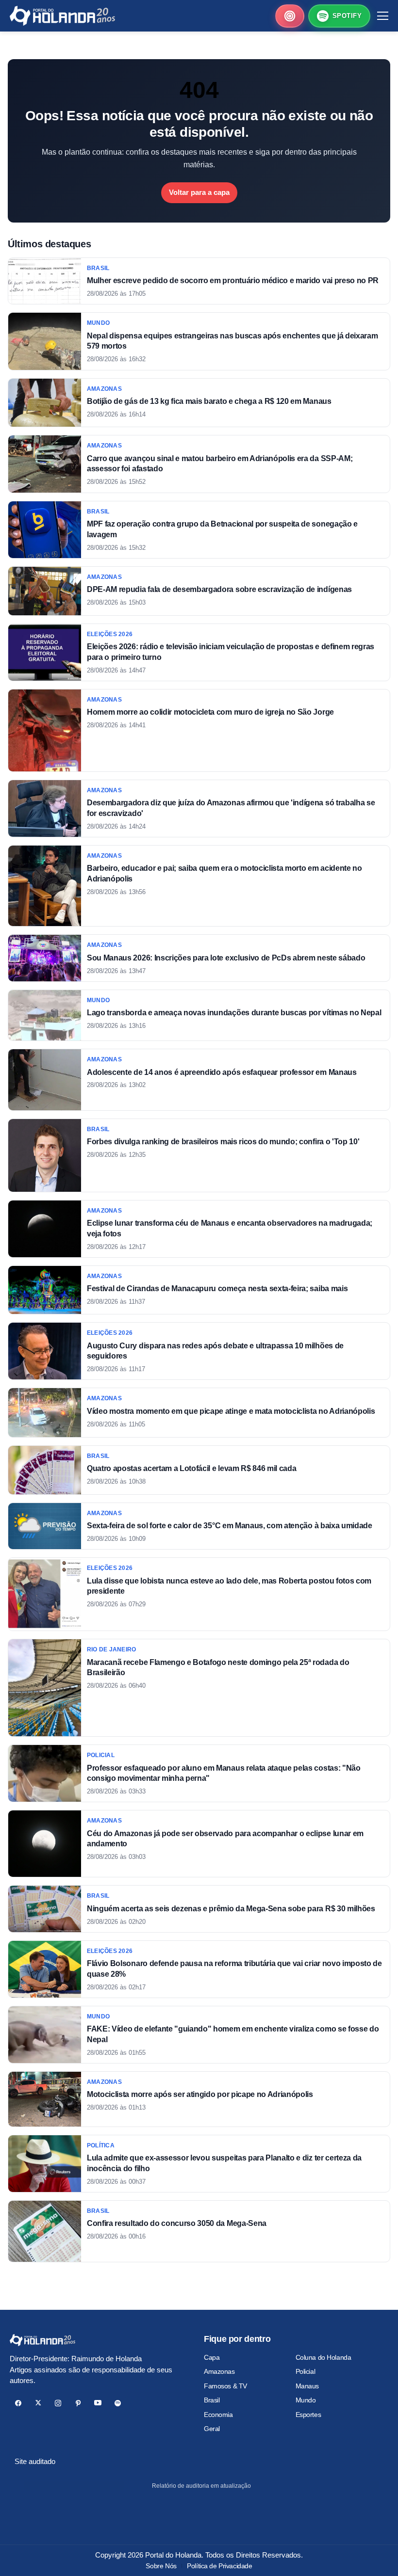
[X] (38, 2403)
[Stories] (290, 16)
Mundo (306, 2400)
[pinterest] (78, 2403)
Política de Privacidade (219, 2566)
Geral (212, 2429)
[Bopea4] (62, 16)
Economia (218, 2415)
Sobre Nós (161, 2566)
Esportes (308, 2415)
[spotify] (118, 2403)
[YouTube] (98, 2403)
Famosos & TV (225, 2386)
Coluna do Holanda (323, 2357)
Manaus (307, 2386)
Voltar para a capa (199, 192)
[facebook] (18, 2403)
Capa (212, 2357)
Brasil (212, 2400)
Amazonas (219, 2371)
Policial (306, 2371)
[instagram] (58, 2403)
